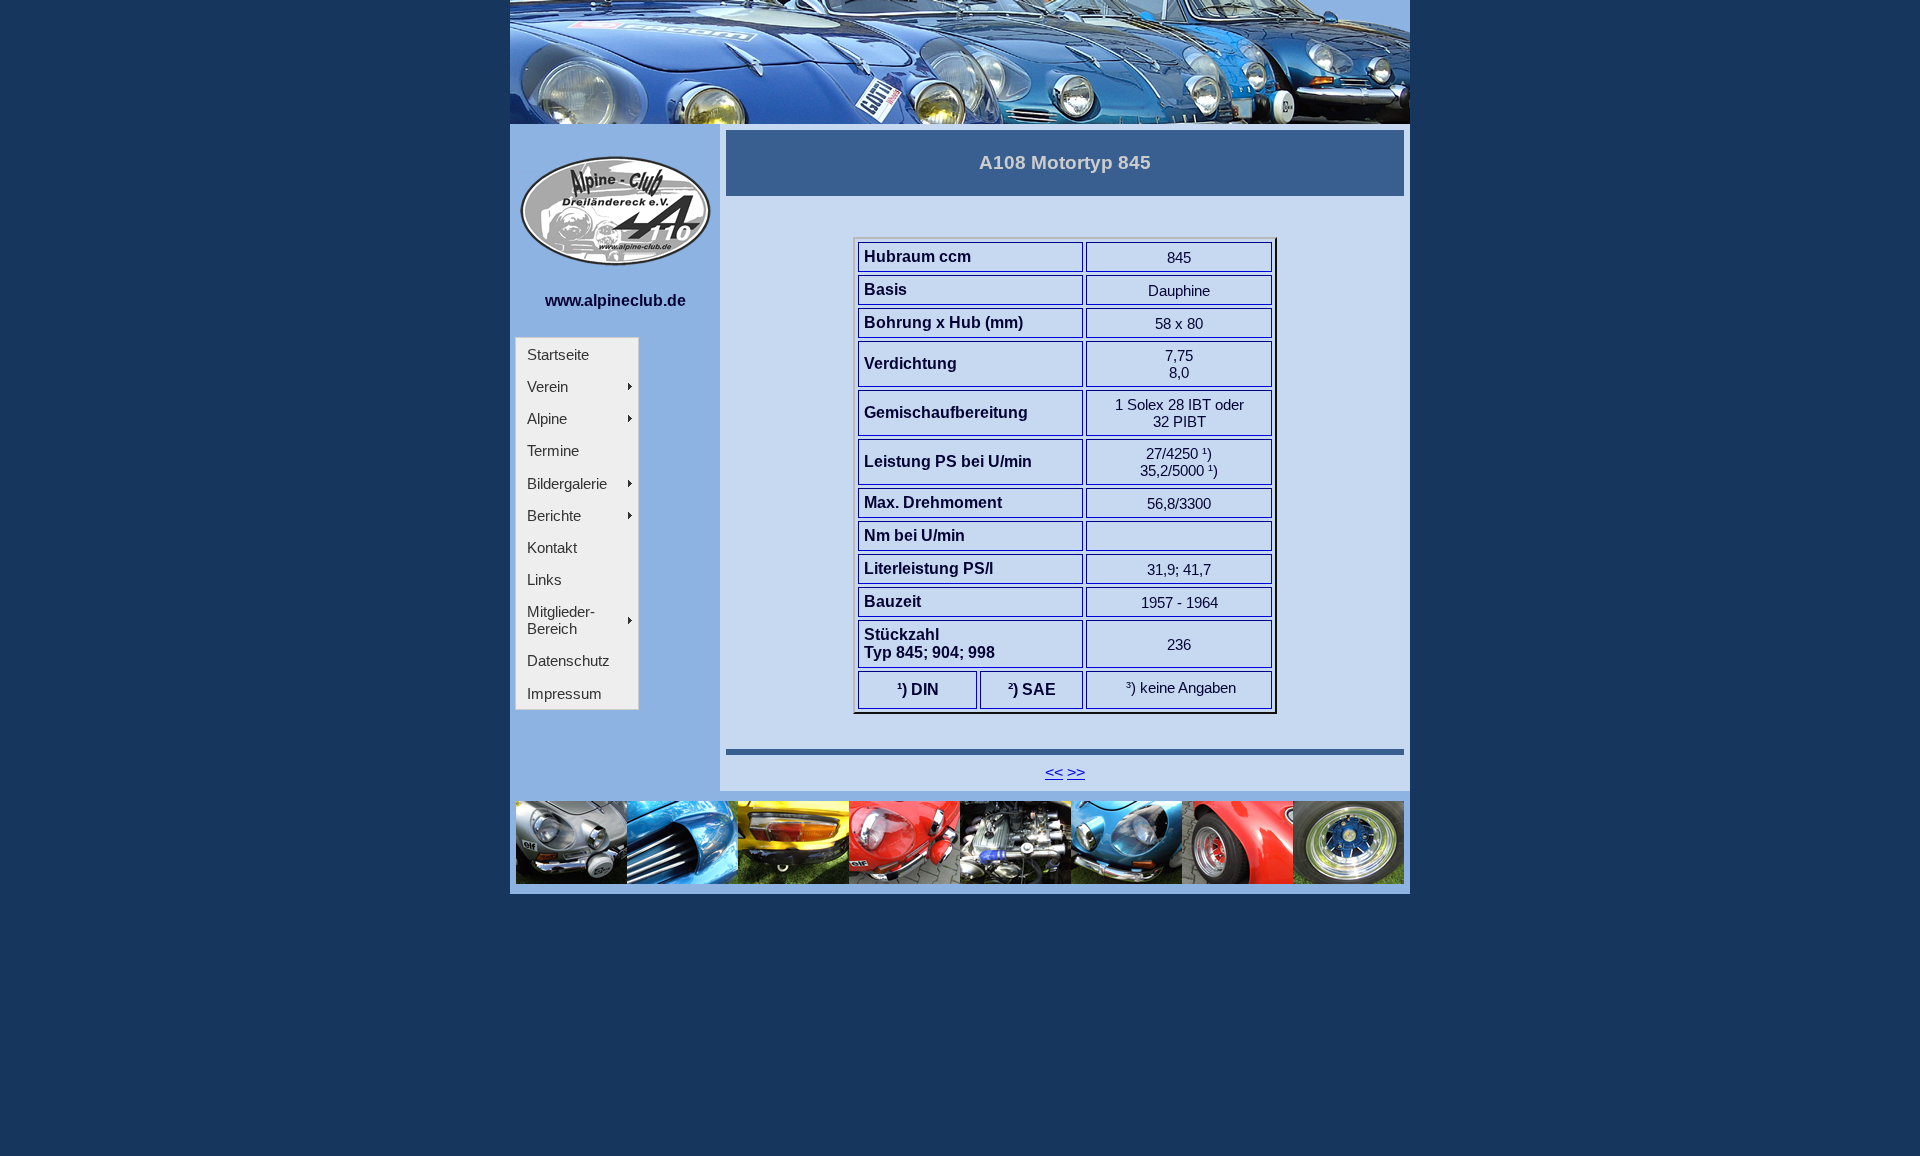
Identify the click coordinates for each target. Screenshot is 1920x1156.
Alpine (547, 418)
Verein (547, 386)
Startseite (558, 354)
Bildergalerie (567, 483)
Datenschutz (568, 660)
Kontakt (552, 547)
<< (1054, 772)
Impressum (564, 693)
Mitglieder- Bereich (561, 620)
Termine (553, 450)
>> (1076, 772)
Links (544, 579)
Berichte (554, 515)
